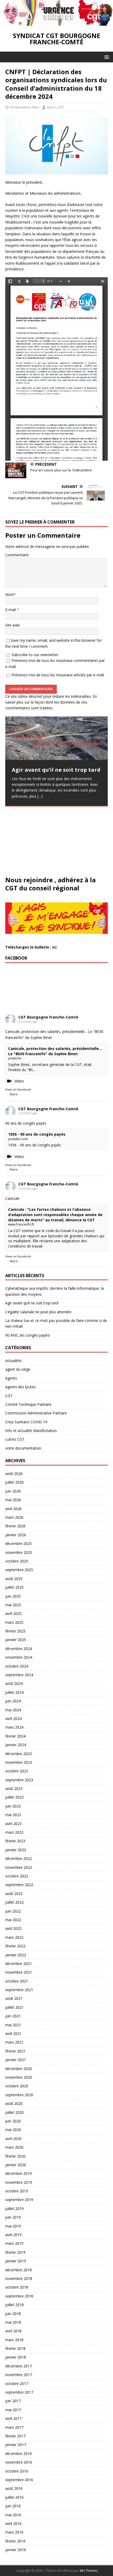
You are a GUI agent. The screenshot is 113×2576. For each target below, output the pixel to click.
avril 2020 (13, 2139)
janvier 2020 (16, 2165)
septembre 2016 (19, 2480)
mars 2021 (14, 2042)
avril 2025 (13, 1613)
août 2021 (14, 1998)
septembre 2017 (19, 2392)
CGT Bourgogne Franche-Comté (48, 1017)
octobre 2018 (17, 2287)
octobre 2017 (17, 2384)
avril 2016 (13, 2523)
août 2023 (14, 1788)
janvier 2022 (16, 1955)
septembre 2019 (19, 2200)
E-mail (11, 610)
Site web (12, 625)
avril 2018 (13, 2331)
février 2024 (15, 1736)
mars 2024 (14, 1727)
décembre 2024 (19, 1649)
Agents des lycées (20, 1387)
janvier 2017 (16, 2445)
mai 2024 (13, 1710)
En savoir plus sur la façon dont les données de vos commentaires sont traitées (51, 702)
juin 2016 (13, 2506)
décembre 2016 (19, 2454)
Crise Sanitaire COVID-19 (26, 1422)
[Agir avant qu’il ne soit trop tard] (56, 738)
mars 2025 (14, 1622)
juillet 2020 (14, 2112)
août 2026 (14, 1474)
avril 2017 (13, 2418)
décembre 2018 (19, 2270)
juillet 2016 (14, 2497)
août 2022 (14, 1894)
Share (14, 1094)
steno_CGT (55, 107)
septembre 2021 (19, 1990)
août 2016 (14, 2488)
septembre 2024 (19, 1675)
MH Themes (89, 2571)
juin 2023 (13, 1806)
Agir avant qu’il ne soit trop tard (32, 1303)
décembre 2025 (19, 1543)
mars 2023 (14, 1832)
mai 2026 (13, 1500)
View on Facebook (18, 1089)
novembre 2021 (19, 1972)
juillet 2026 (14, 1482)
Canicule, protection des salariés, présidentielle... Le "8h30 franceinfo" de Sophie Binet (55, 1051)
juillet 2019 (14, 2209)
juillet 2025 (14, 1587)
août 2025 (14, 1579)
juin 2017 (13, 2401)
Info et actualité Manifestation (31, 1431)
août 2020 (14, 2103)
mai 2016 (13, 2515)
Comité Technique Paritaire (28, 1404)
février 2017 (15, 2436)
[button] (106, 57)
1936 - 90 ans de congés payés (37, 1134)
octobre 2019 (17, 2191)
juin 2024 (13, 1701)
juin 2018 (13, 2314)
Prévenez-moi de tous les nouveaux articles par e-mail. (58, 675)
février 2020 (15, 2156)
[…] (40, 796)
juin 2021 (13, 2016)
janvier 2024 (16, 1745)
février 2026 (15, 1526)
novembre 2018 (19, 2278)
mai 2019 (13, 2226)
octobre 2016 (17, 2471)
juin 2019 (13, 2217)
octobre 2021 (17, 1981)
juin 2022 (13, 1911)
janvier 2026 (16, 1535)
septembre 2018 (19, 2296)
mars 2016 (14, 2532)
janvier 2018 (16, 2357)
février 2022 (15, 1946)
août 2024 (14, 1683)
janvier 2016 (16, 2550)
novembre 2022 (19, 1867)
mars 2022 (14, 1937)
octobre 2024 (17, 1666)
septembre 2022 (19, 1885)
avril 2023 (13, 1824)
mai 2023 (13, 1815)
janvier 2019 (16, 2261)
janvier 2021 (16, 2060)
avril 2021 (13, 2033)
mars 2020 (14, 2147)
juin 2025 (13, 1596)
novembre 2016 (19, 2462)
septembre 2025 (19, 1570)
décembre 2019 (19, 2173)
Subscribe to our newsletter (34, 655)
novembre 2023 (19, 1762)
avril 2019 (13, 2235)
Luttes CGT (15, 1439)
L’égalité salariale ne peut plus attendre (38, 1312)
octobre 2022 (17, 1876)
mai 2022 (13, 1920)
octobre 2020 (17, 2086)
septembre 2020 (19, 2095)
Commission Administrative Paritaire (36, 1413)
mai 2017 (13, 2410)
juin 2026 (13, 1491)
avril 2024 (13, 1719)
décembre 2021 (19, 1964)
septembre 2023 (19, 1780)
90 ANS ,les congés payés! (28, 1335)
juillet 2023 (14, 1797)
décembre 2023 (19, 1754)
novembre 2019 (19, 2182)
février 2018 (15, 2348)
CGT (9, 1396)
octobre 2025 (17, 1561)
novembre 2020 (19, 2077)
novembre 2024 (19, 1657)
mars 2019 (14, 2243)
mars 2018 (14, 2340)
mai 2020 (13, 2130)
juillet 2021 (14, 2007)
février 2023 (15, 1841)
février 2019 (15, 2252)
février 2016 (15, 2541)
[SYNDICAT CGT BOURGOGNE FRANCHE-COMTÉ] (56, 23)
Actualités (14, 1361)
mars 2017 (14, 2427)
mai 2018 (13, 2322)
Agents (11, 1378)
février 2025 (15, 1631)
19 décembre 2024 (24, 107)
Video (19, 1081)
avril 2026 (13, 1509)
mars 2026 (14, 1517)
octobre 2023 (17, 1771)
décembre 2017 (19, 2366)
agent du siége (18, 1369)
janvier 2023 (16, 1850)
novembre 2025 (19, 1552)
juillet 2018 (14, 2305)
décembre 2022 (19, 1858)
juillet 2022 (14, 1902)
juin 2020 (13, 2121)
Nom (10, 594)
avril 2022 (13, 1928)
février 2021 (15, 2051)
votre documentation (23, 1448)
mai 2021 (13, 2025)
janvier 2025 (16, 1640)
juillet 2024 (14, 1692)
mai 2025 (13, 1605)
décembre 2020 (19, 2069)
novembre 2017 (19, 2375)
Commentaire (17, 555)
